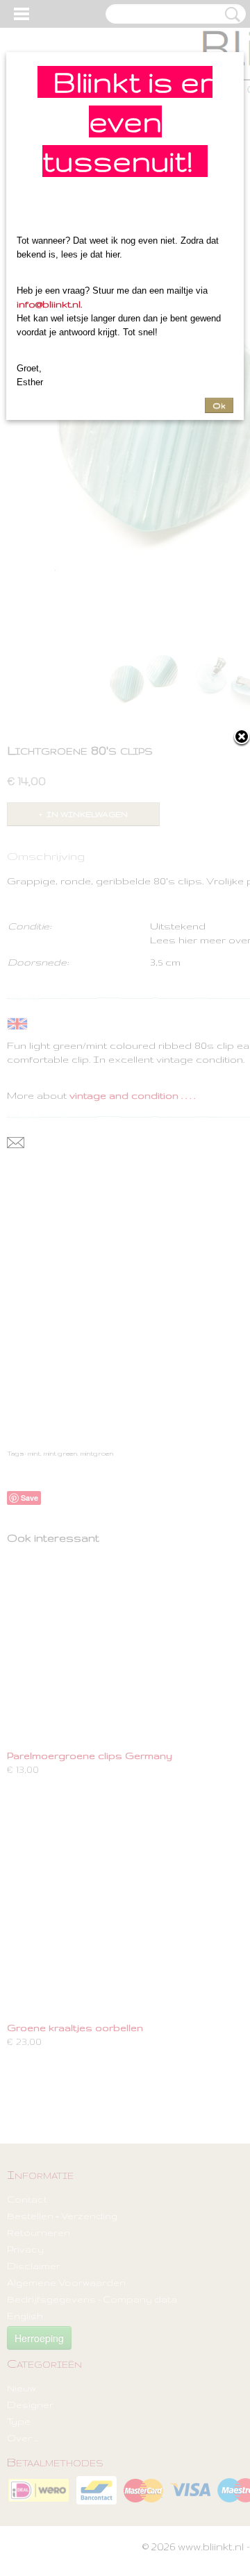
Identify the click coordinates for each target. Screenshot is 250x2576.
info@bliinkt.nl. (49, 304)
